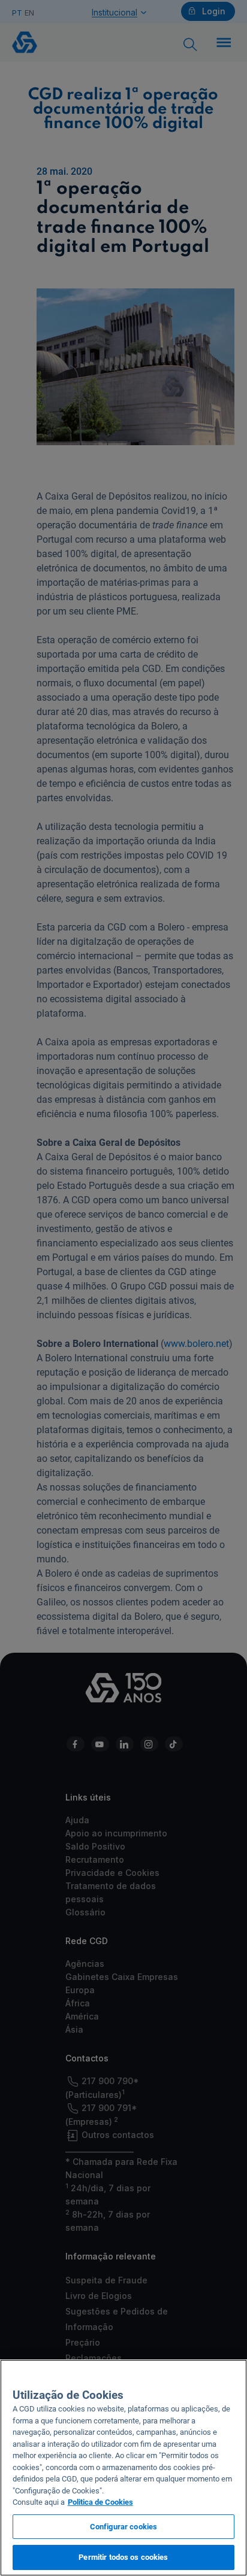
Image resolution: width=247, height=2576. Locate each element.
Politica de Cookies (100, 2502)
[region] (123, 2468)
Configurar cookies (123, 2527)
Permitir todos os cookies (123, 2557)
